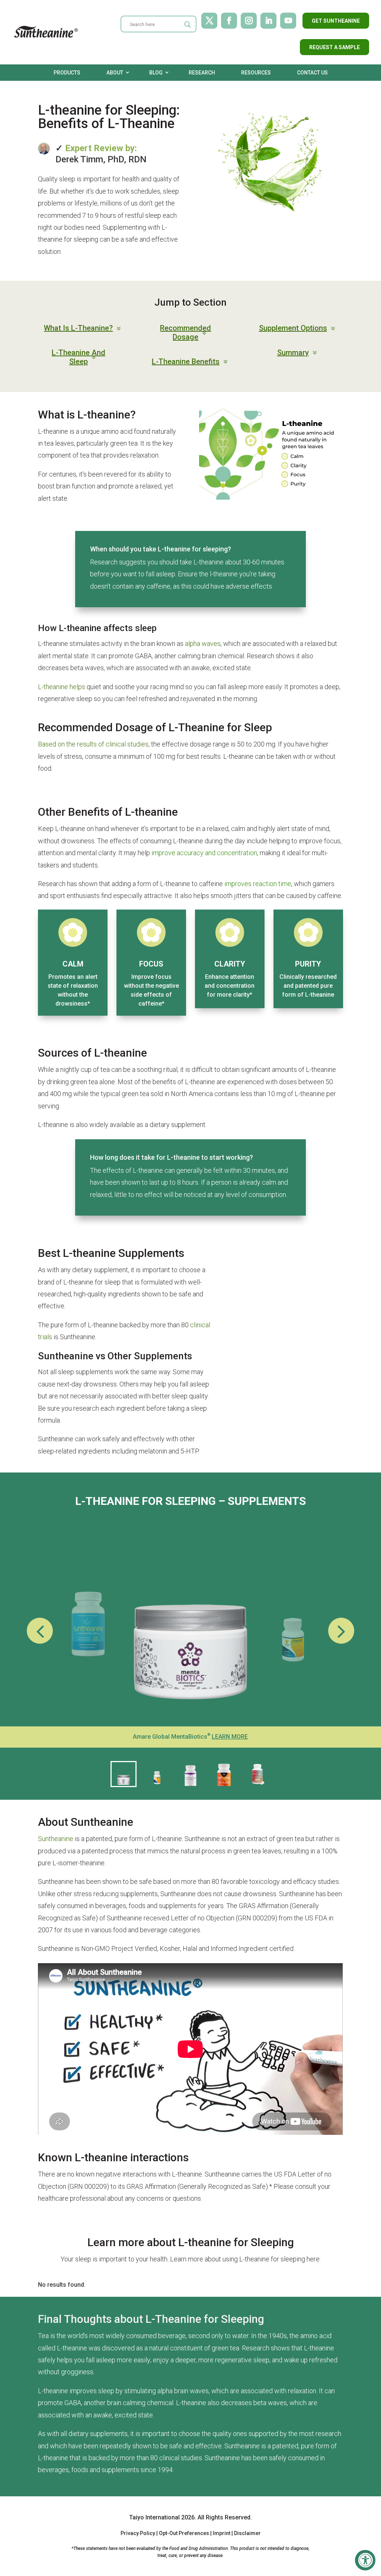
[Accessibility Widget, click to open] (365, 2560)
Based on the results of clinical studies (93, 744)
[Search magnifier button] (188, 25)
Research (202, 73)
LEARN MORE (230, 1737)
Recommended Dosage (185, 332)
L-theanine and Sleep (79, 357)
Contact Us (312, 73)
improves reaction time (258, 884)
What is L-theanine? (78, 328)
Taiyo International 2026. (163, 2517)
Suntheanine (56, 1839)
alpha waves (203, 644)
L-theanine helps (62, 687)
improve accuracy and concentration (204, 853)
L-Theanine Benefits (186, 362)
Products (67, 73)
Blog (156, 73)
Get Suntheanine (336, 21)
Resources (256, 73)
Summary (293, 353)
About (115, 73)
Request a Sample (334, 47)
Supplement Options (293, 328)
